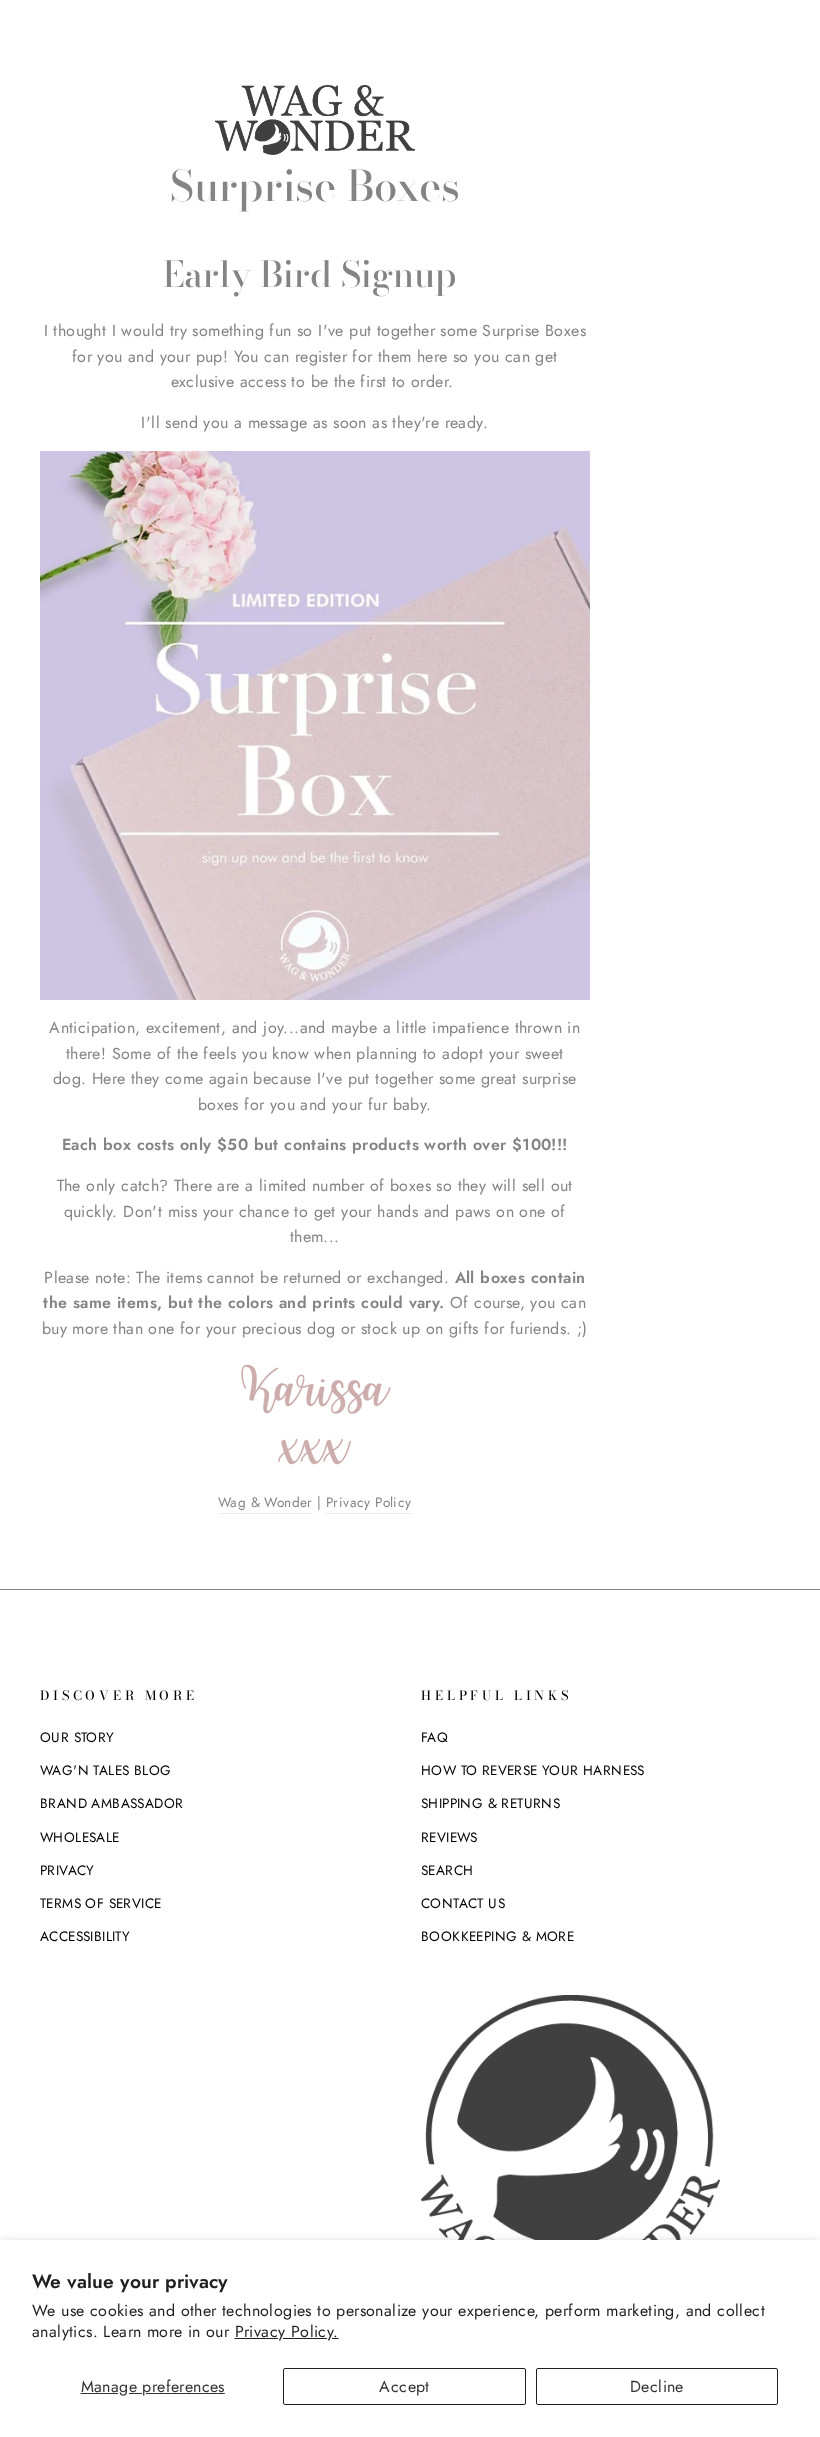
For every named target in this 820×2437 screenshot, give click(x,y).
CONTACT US (463, 1903)
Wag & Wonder (265, 1502)
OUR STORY (77, 1737)
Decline (657, 2386)
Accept (404, 2386)
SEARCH (447, 1870)
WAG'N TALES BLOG (105, 1770)
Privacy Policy (369, 1502)
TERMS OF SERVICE (100, 1903)
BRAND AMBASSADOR (111, 1803)
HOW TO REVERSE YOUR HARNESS (533, 1770)
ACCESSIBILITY (85, 1936)
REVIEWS (449, 1837)
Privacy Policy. (287, 2331)
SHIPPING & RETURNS (490, 1803)
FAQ (434, 1737)
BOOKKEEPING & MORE (497, 1936)
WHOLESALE (80, 1837)
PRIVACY (67, 1870)
